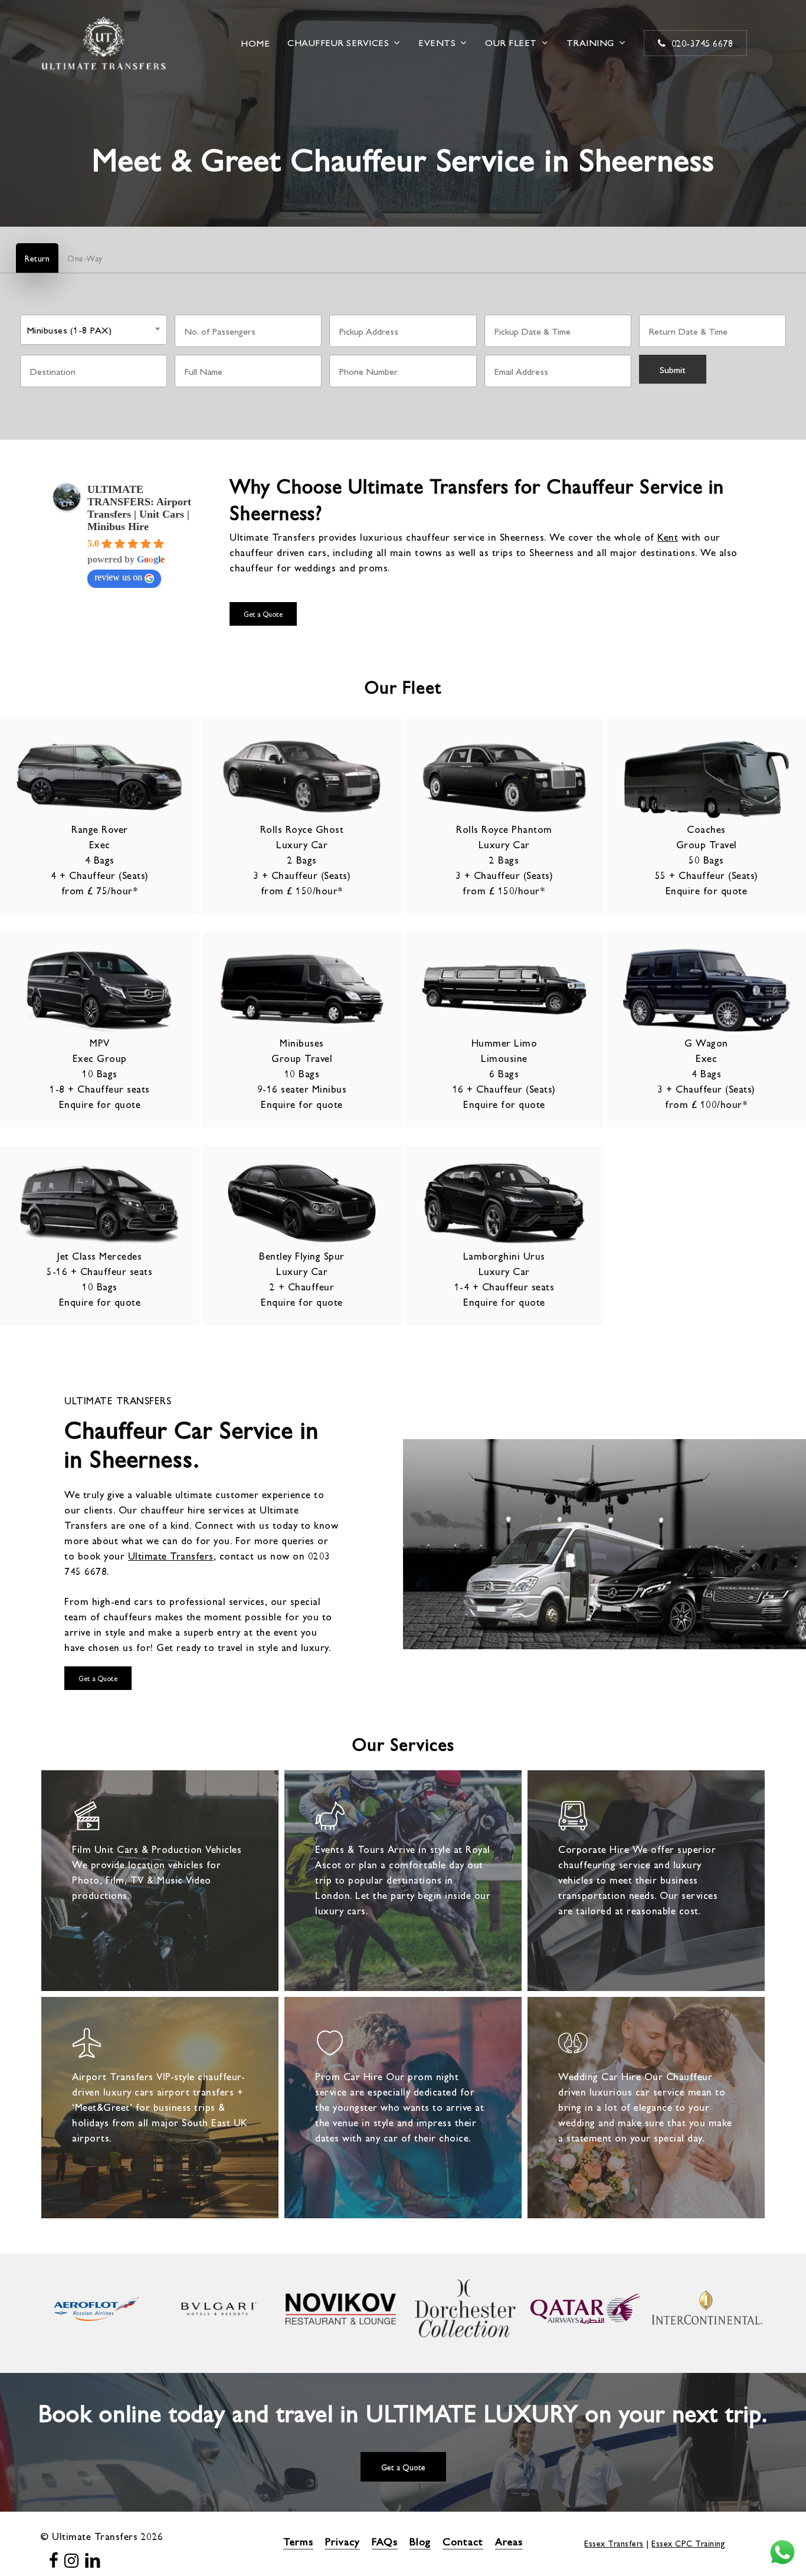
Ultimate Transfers (171, 1555)
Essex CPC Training (688, 2543)
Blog (420, 2541)
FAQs (385, 2541)
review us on (118, 577)
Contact (463, 2541)
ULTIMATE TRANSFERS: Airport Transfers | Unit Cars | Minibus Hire (139, 508)
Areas (509, 2541)
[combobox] (94, 330)
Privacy (343, 2541)
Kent (668, 537)
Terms (298, 2541)
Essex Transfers (614, 2543)
